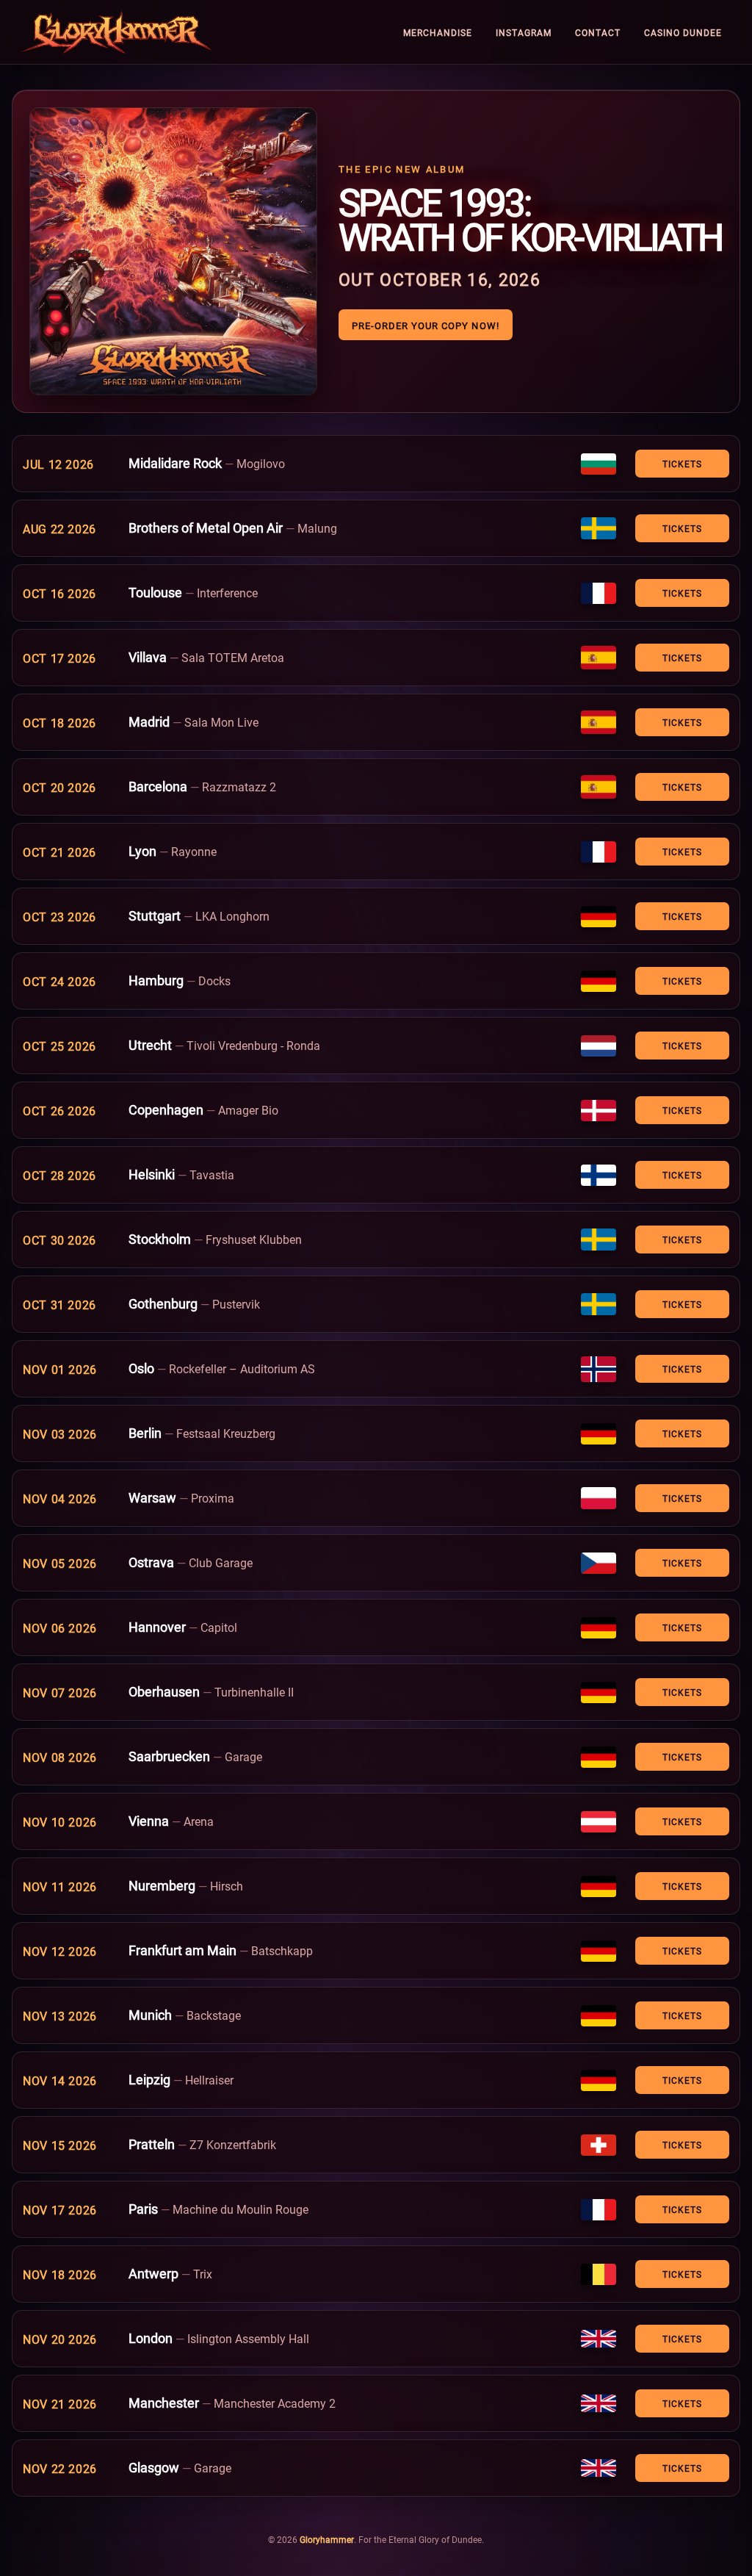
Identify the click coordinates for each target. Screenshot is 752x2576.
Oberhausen (164, 1691)
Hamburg (156, 980)
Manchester (164, 2403)
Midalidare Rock (175, 463)
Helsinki (152, 1174)
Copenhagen (166, 1109)
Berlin (145, 1433)
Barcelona (158, 786)
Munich (150, 2015)
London (151, 2338)
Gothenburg (163, 1303)
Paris (143, 2209)
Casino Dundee (683, 32)
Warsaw (152, 1497)
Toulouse (155, 592)
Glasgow (154, 2467)
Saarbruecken (169, 1756)
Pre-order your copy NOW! (426, 325)
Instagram (524, 32)
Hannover (157, 1627)
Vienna (149, 1821)
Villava (148, 657)
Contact (598, 32)
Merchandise (438, 32)
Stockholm (160, 1239)
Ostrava (151, 1562)
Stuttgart (155, 915)
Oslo (141, 1368)
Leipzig (149, 2079)
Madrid (149, 722)
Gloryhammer (327, 2539)
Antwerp (153, 2273)
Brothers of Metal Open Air (206, 528)
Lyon (142, 851)
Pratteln (152, 2144)
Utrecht (150, 1045)
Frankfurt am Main (182, 1950)
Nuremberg (162, 1885)
